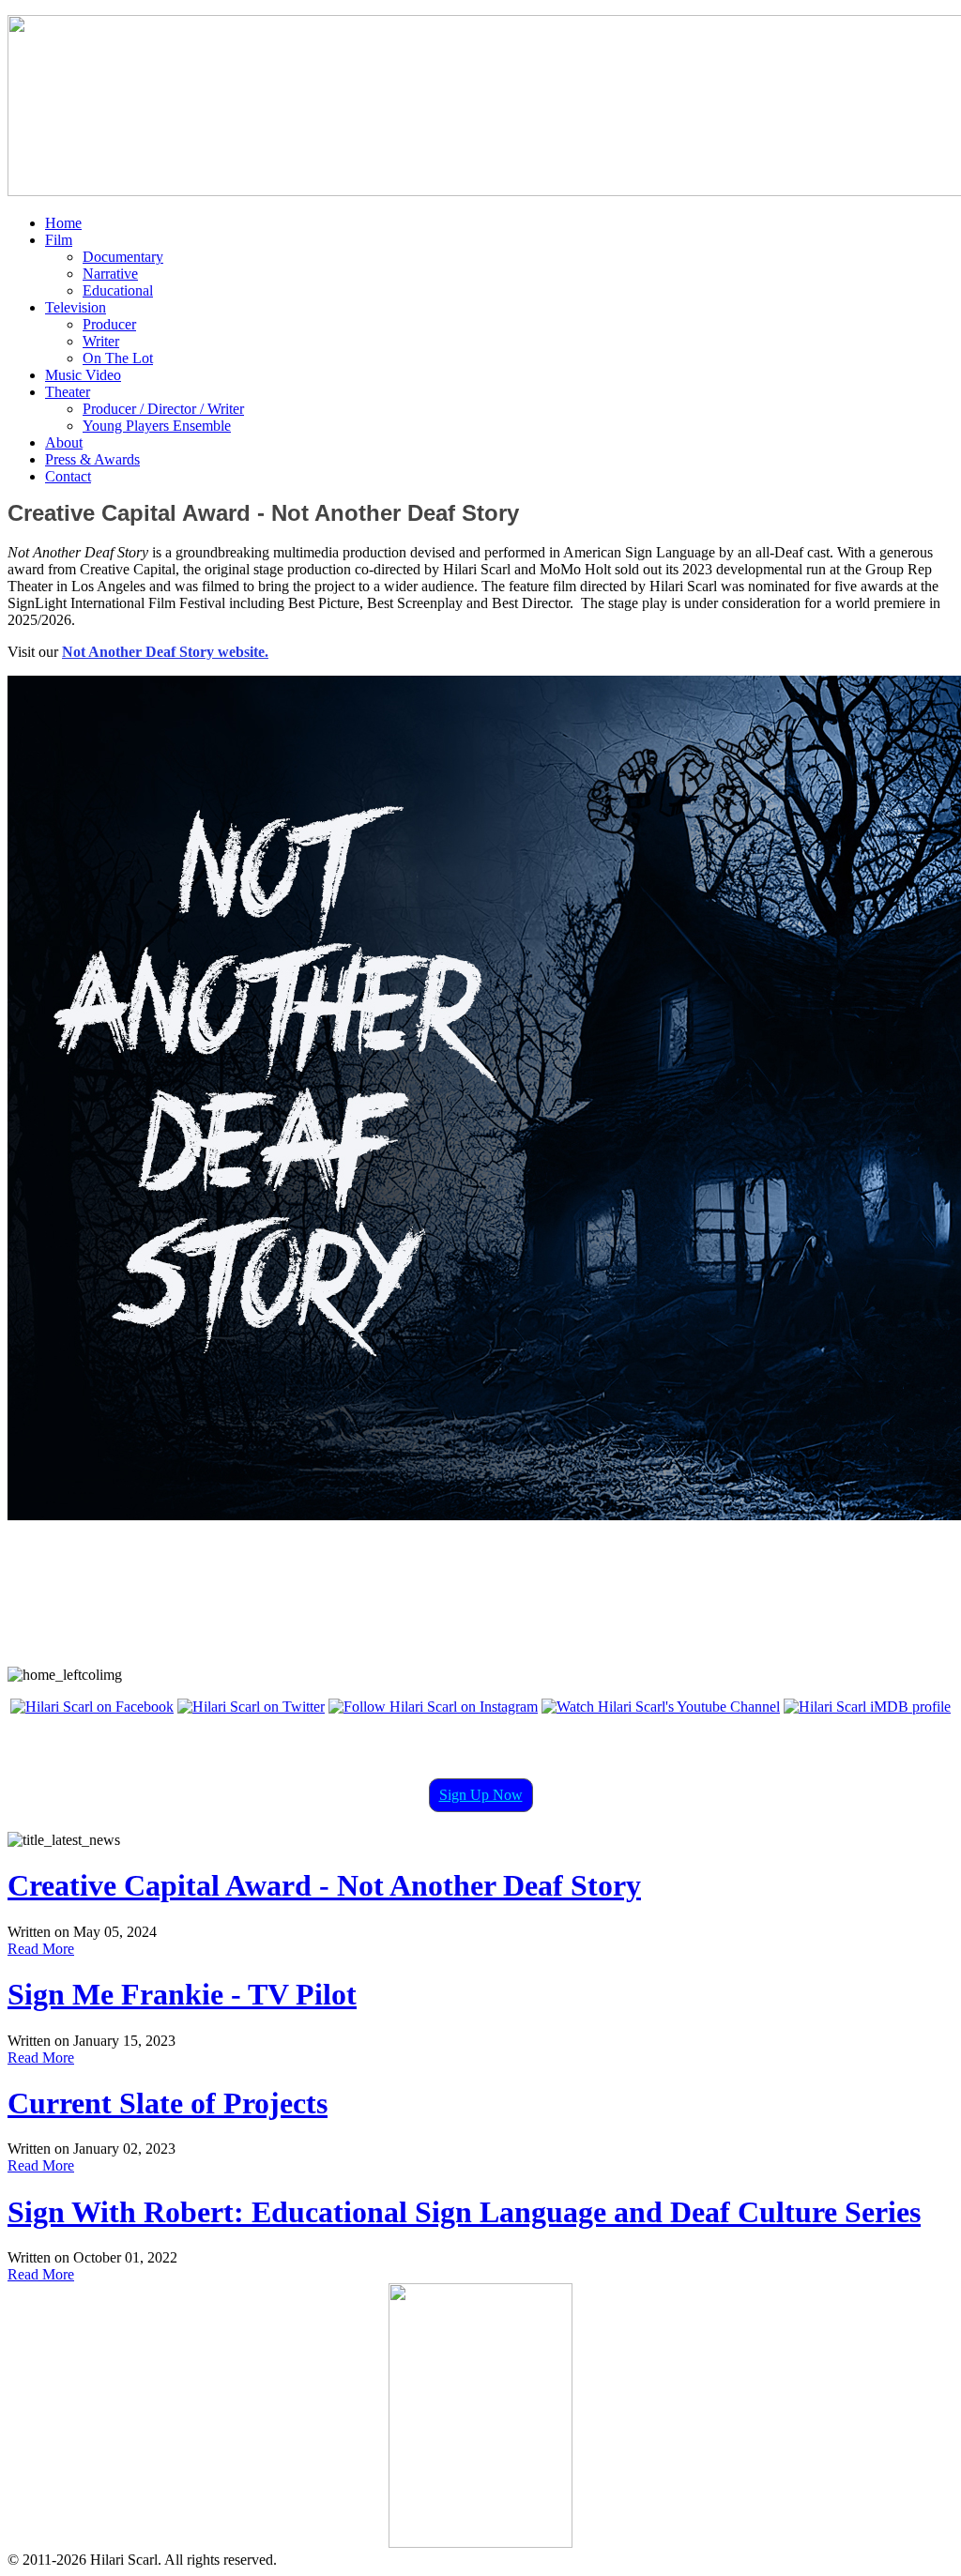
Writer (101, 341)
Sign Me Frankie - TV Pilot (182, 1994)
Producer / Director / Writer (163, 409)
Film (59, 240)
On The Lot (118, 358)
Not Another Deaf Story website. (165, 652)
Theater (68, 392)
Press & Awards (92, 459)
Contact (68, 476)
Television (76, 307)
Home (63, 223)
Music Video (83, 375)
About (64, 442)
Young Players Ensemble (157, 426)
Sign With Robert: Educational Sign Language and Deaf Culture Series (464, 2212)
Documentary (123, 257)
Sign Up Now (481, 1795)
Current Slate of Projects (168, 2103)
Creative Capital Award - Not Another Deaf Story (324, 1885)
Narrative (110, 274)
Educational (118, 290)
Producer (109, 324)
